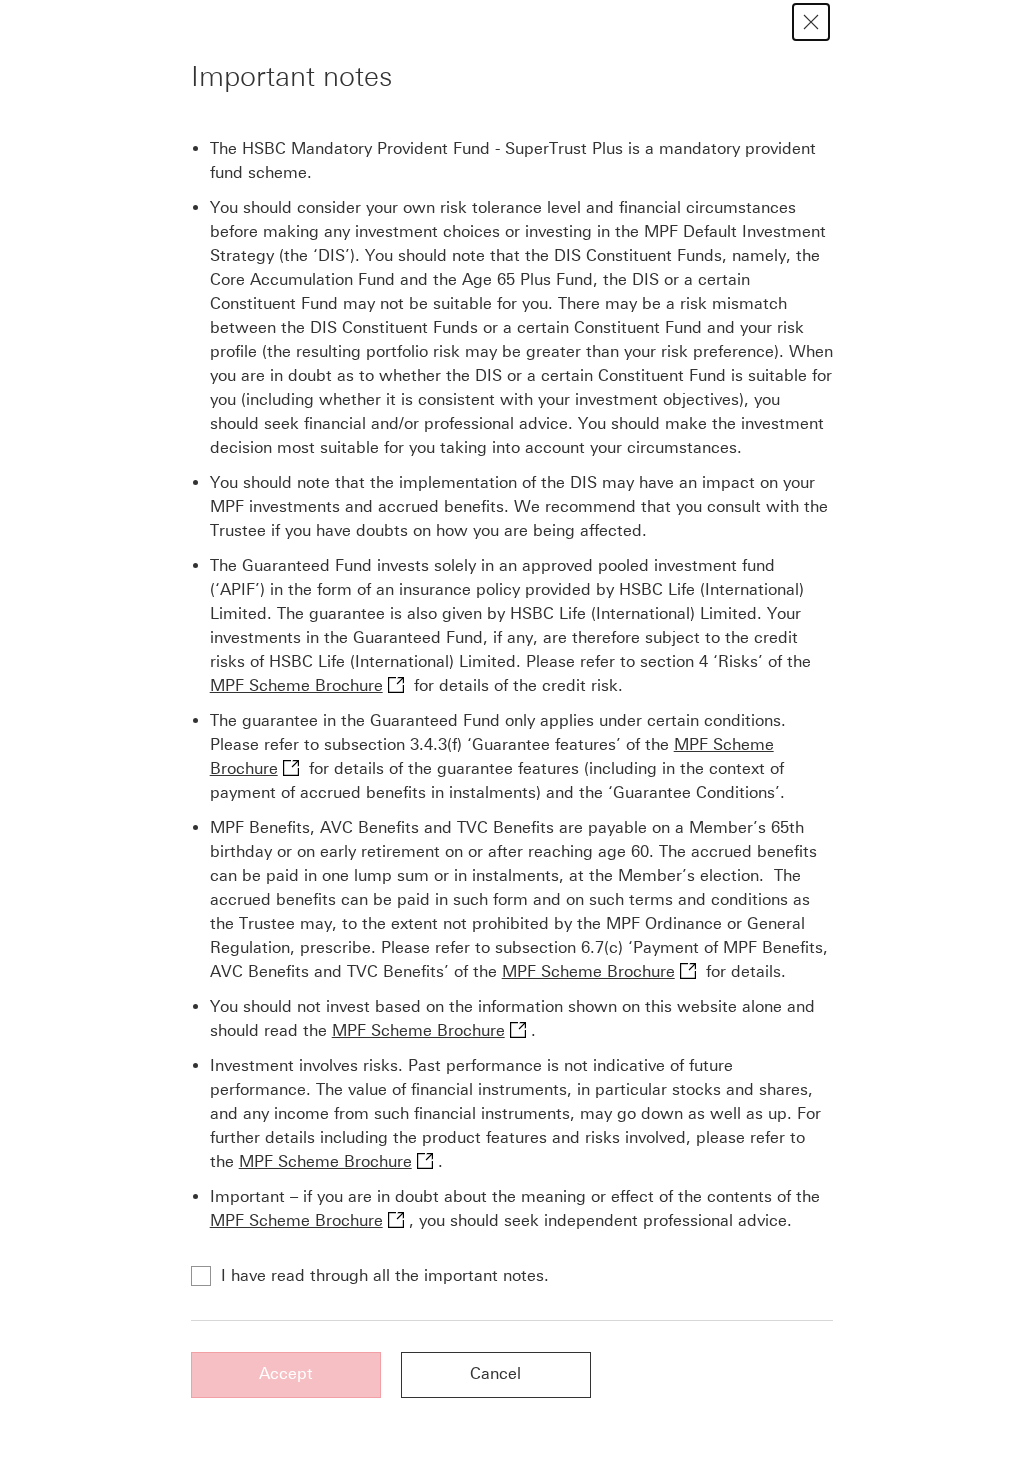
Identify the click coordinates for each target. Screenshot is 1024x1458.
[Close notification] (811, 22)
